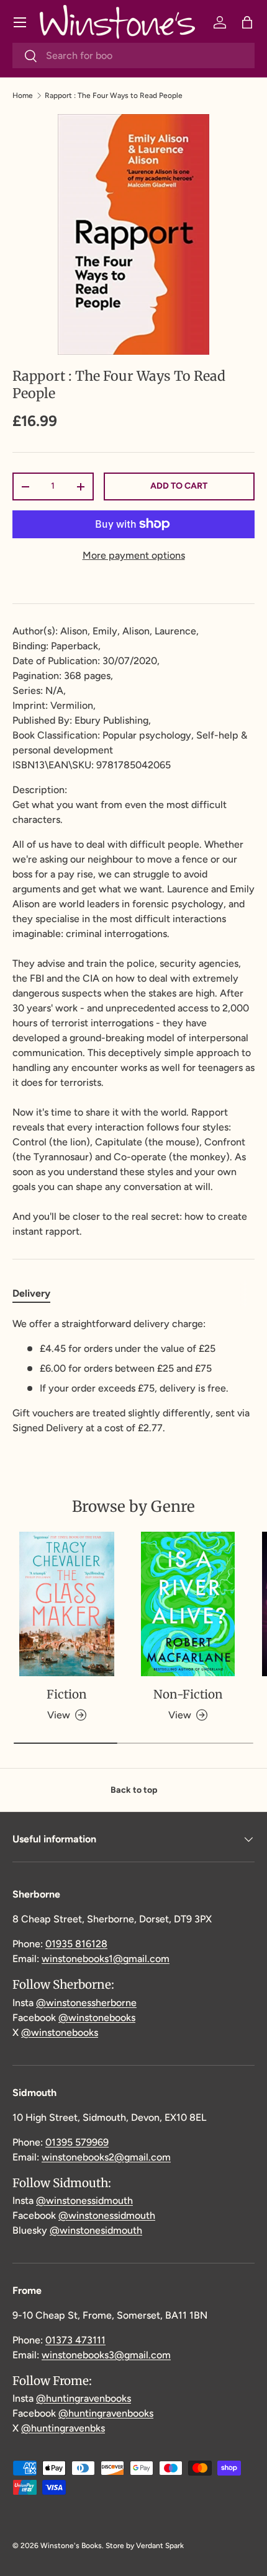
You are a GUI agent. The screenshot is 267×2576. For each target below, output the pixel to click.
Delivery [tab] (31, 1293)
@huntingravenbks (63, 2428)
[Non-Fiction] (188, 1604)
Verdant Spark (160, 2546)
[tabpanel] (133, 1376)
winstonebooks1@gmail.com (106, 1959)
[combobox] (133, 56)
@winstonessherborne (86, 2003)
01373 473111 (75, 2340)
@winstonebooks (97, 2018)
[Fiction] (67, 1604)
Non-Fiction (188, 1694)
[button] (247, 22)
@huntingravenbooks (84, 2398)
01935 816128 (76, 1944)
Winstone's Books (71, 2546)
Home (23, 95)
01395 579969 (77, 2142)
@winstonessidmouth (84, 2201)
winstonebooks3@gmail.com (106, 2355)
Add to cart (179, 486)
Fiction (67, 1694)
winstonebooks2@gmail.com (106, 2157)
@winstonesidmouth (96, 2230)
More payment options (134, 555)
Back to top (134, 1790)
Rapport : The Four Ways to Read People (114, 95)
